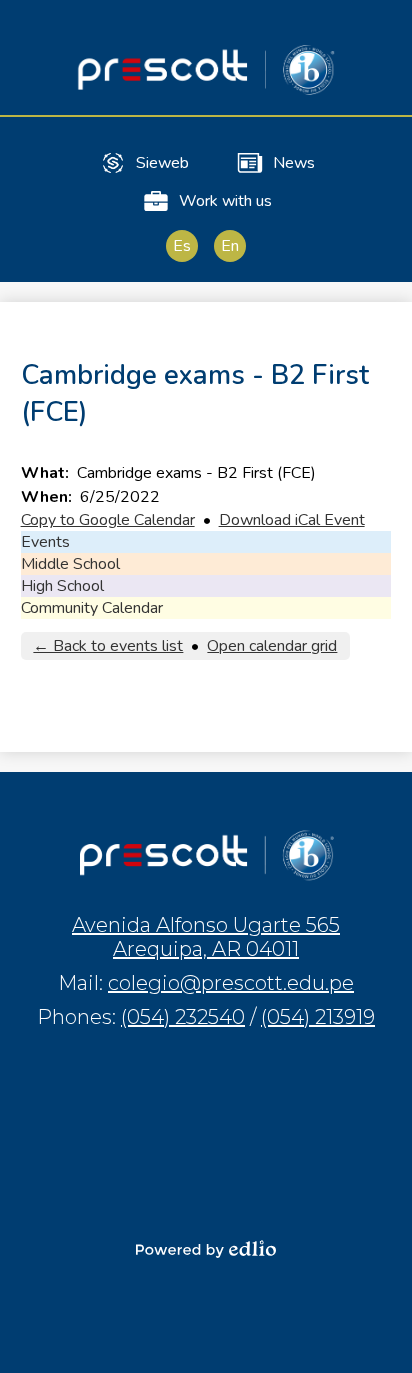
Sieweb (162, 163)
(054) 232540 (183, 1017)
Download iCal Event (292, 520)
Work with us (225, 201)
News (294, 163)
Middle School (70, 564)
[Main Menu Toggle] (380, 32)
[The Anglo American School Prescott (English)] (205, 69)
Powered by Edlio (206, 1249)
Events (45, 542)
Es (182, 246)
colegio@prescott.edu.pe (231, 983)
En (230, 246)
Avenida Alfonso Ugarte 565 (206, 937)
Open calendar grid (272, 646)
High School (62, 586)
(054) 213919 (318, 1017)
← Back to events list (108, 646)
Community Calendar (92, 608)
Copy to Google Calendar (108, 520)
